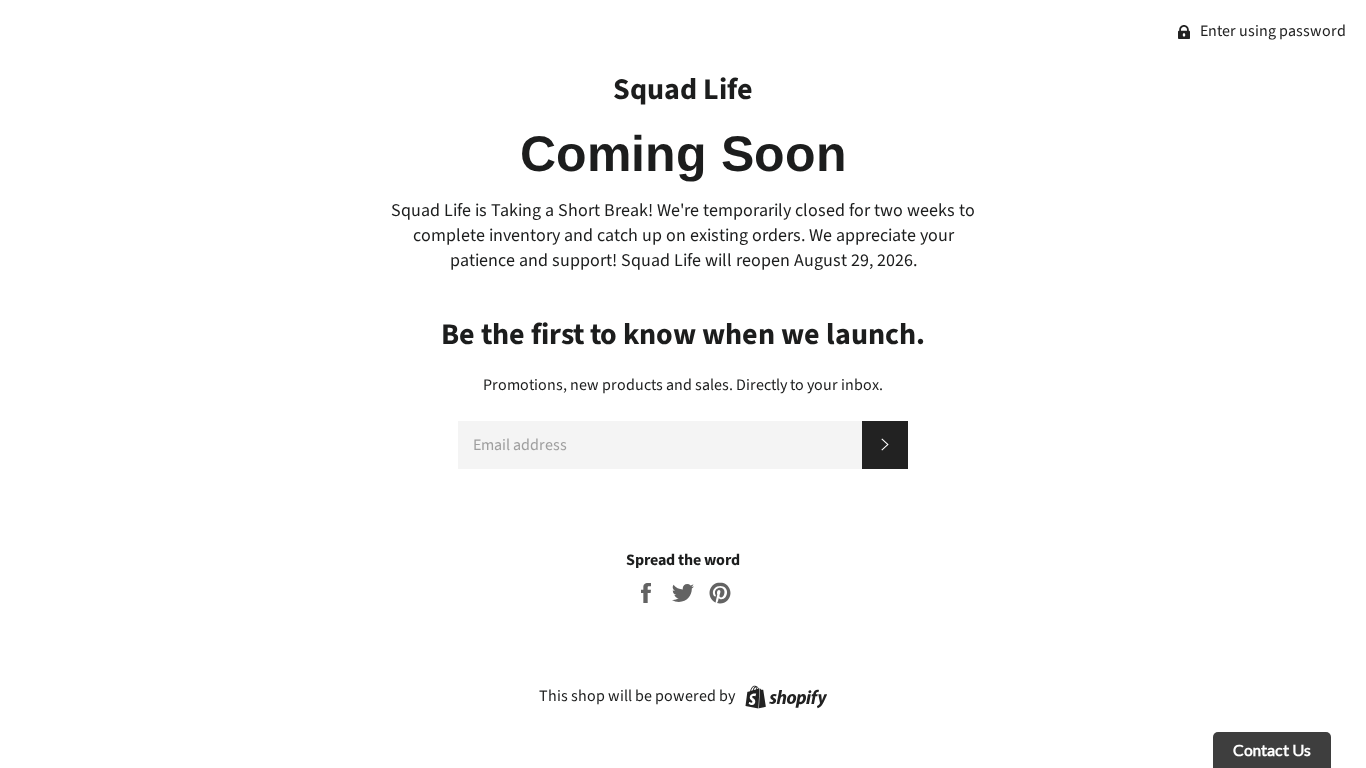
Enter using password (1271, 31)
